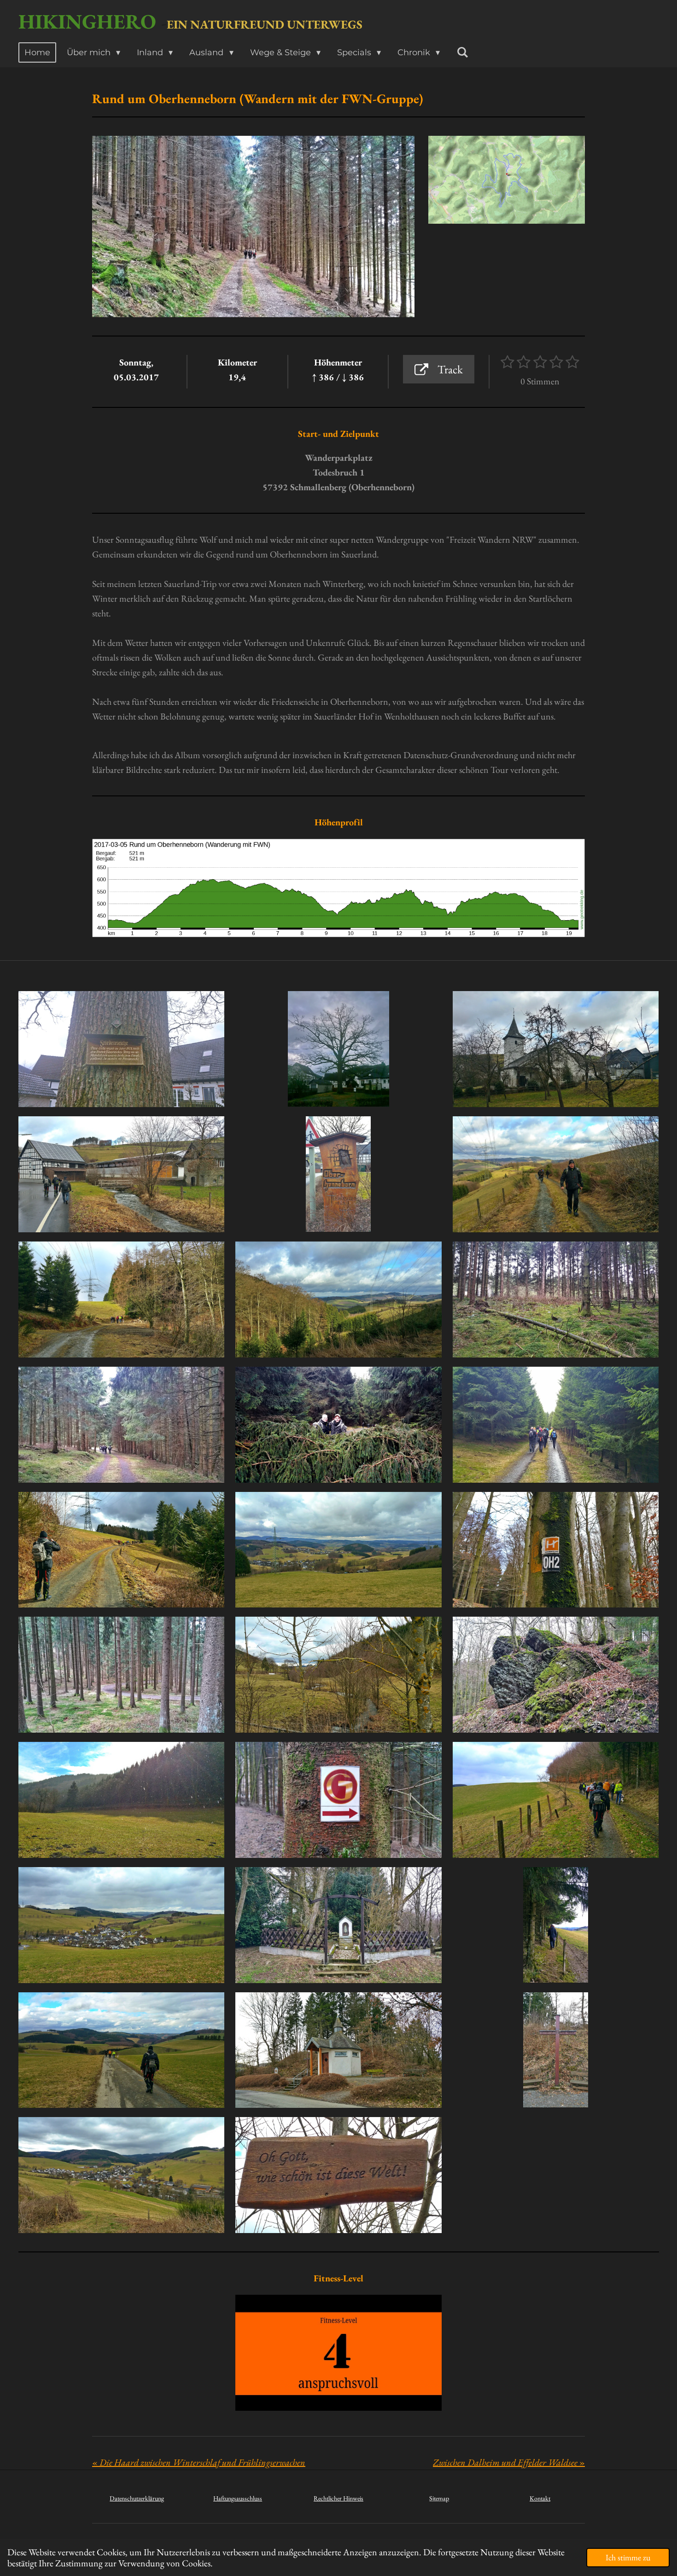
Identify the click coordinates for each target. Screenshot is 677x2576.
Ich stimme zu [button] (628, 2557)
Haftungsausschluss (238, 2498)
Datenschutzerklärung (137, 2498)
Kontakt (540, 2498)
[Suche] (462, 52)
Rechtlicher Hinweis (338, 2498)
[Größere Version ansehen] (507, 180)
